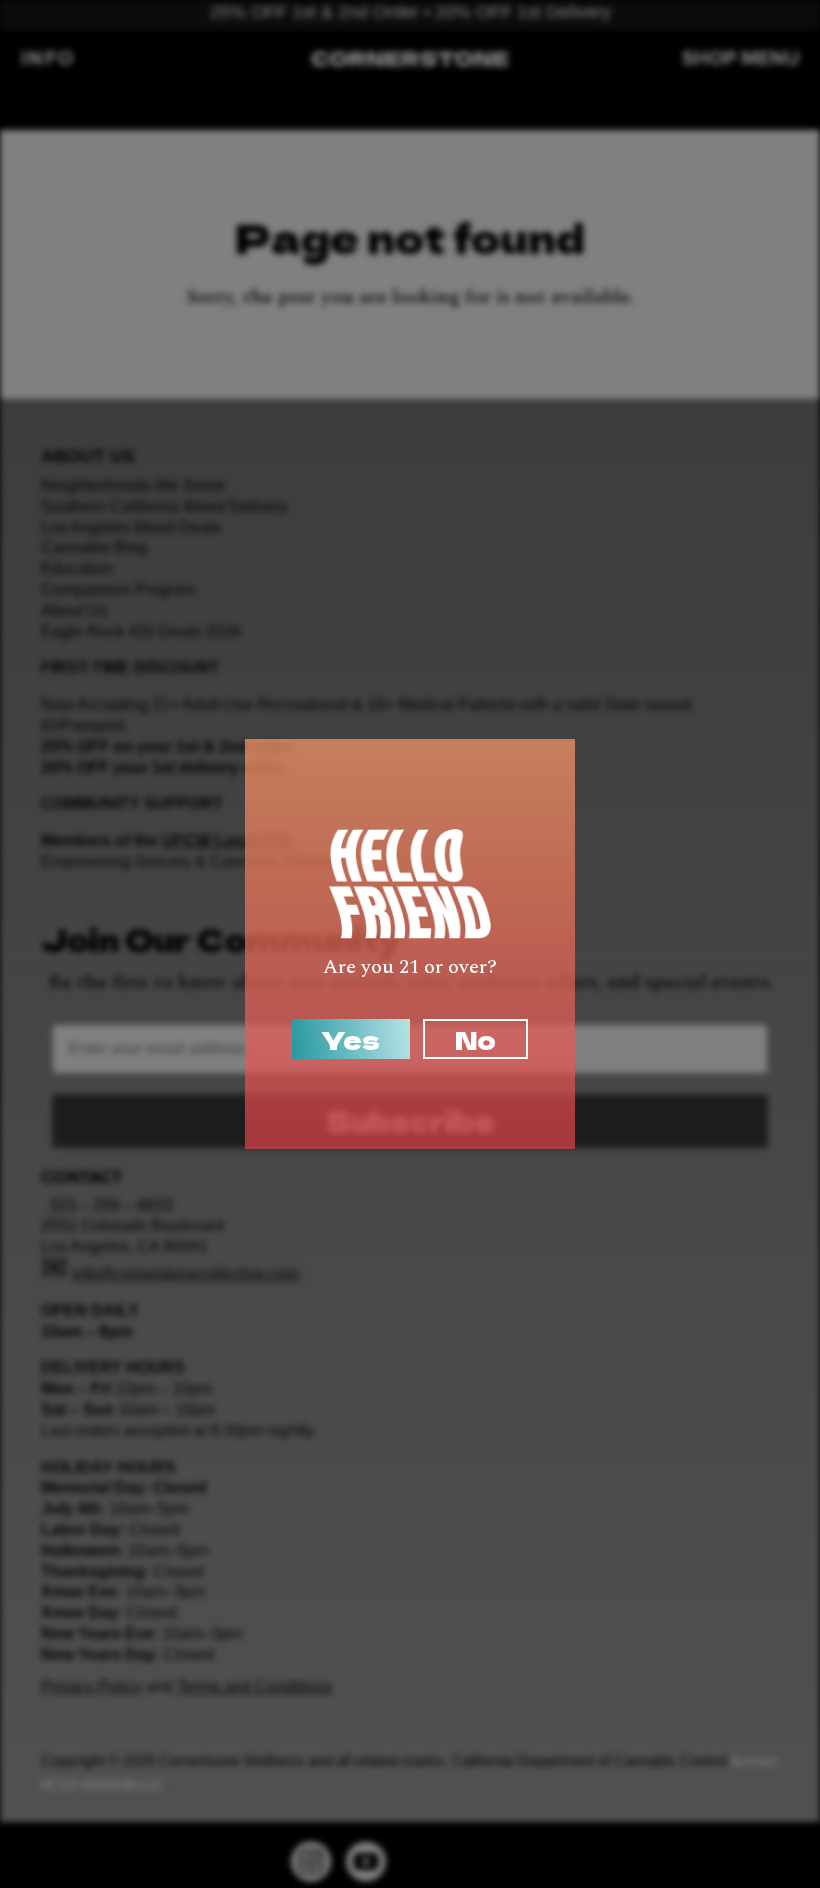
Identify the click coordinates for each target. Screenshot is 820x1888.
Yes (351, 1039)
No (475, 1039)
